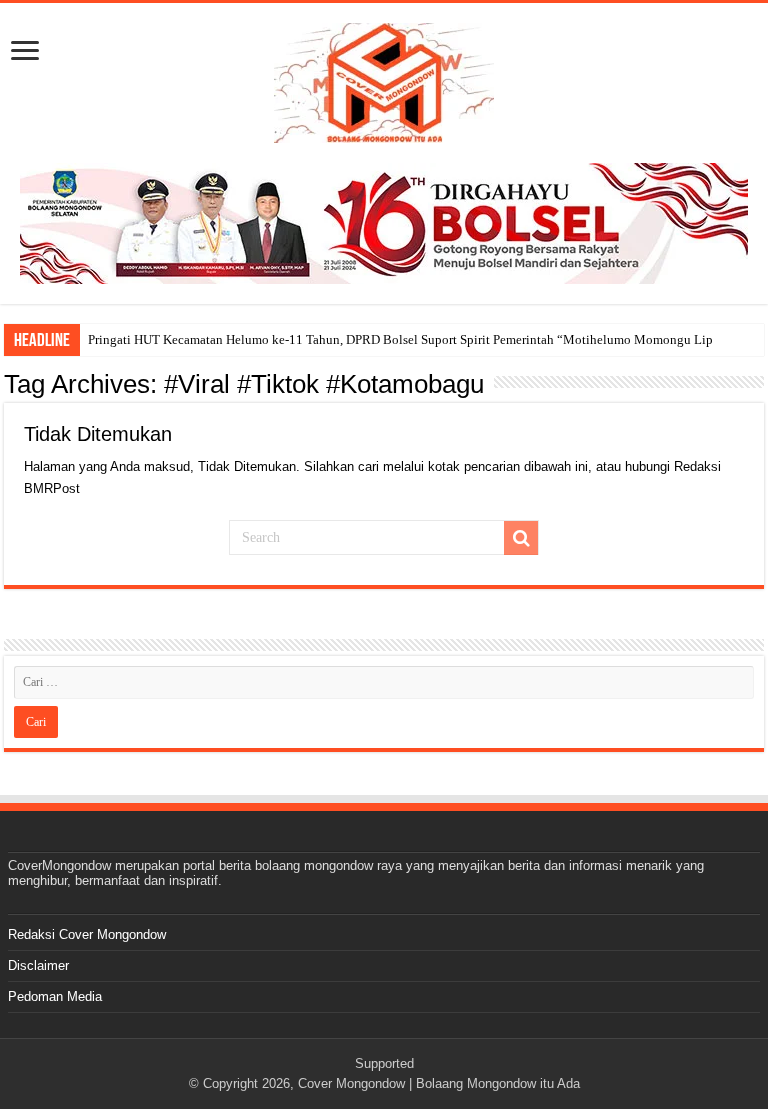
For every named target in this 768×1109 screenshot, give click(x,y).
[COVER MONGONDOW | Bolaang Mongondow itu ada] (384, 79)
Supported (384, 1063)
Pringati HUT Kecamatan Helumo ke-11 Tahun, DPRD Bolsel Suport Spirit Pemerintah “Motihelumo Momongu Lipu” (407, 339)
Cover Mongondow (351, 1083)
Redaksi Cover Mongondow (87, 934)
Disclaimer (38, 965)
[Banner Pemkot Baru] (384, 222)
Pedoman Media (55, 996)
